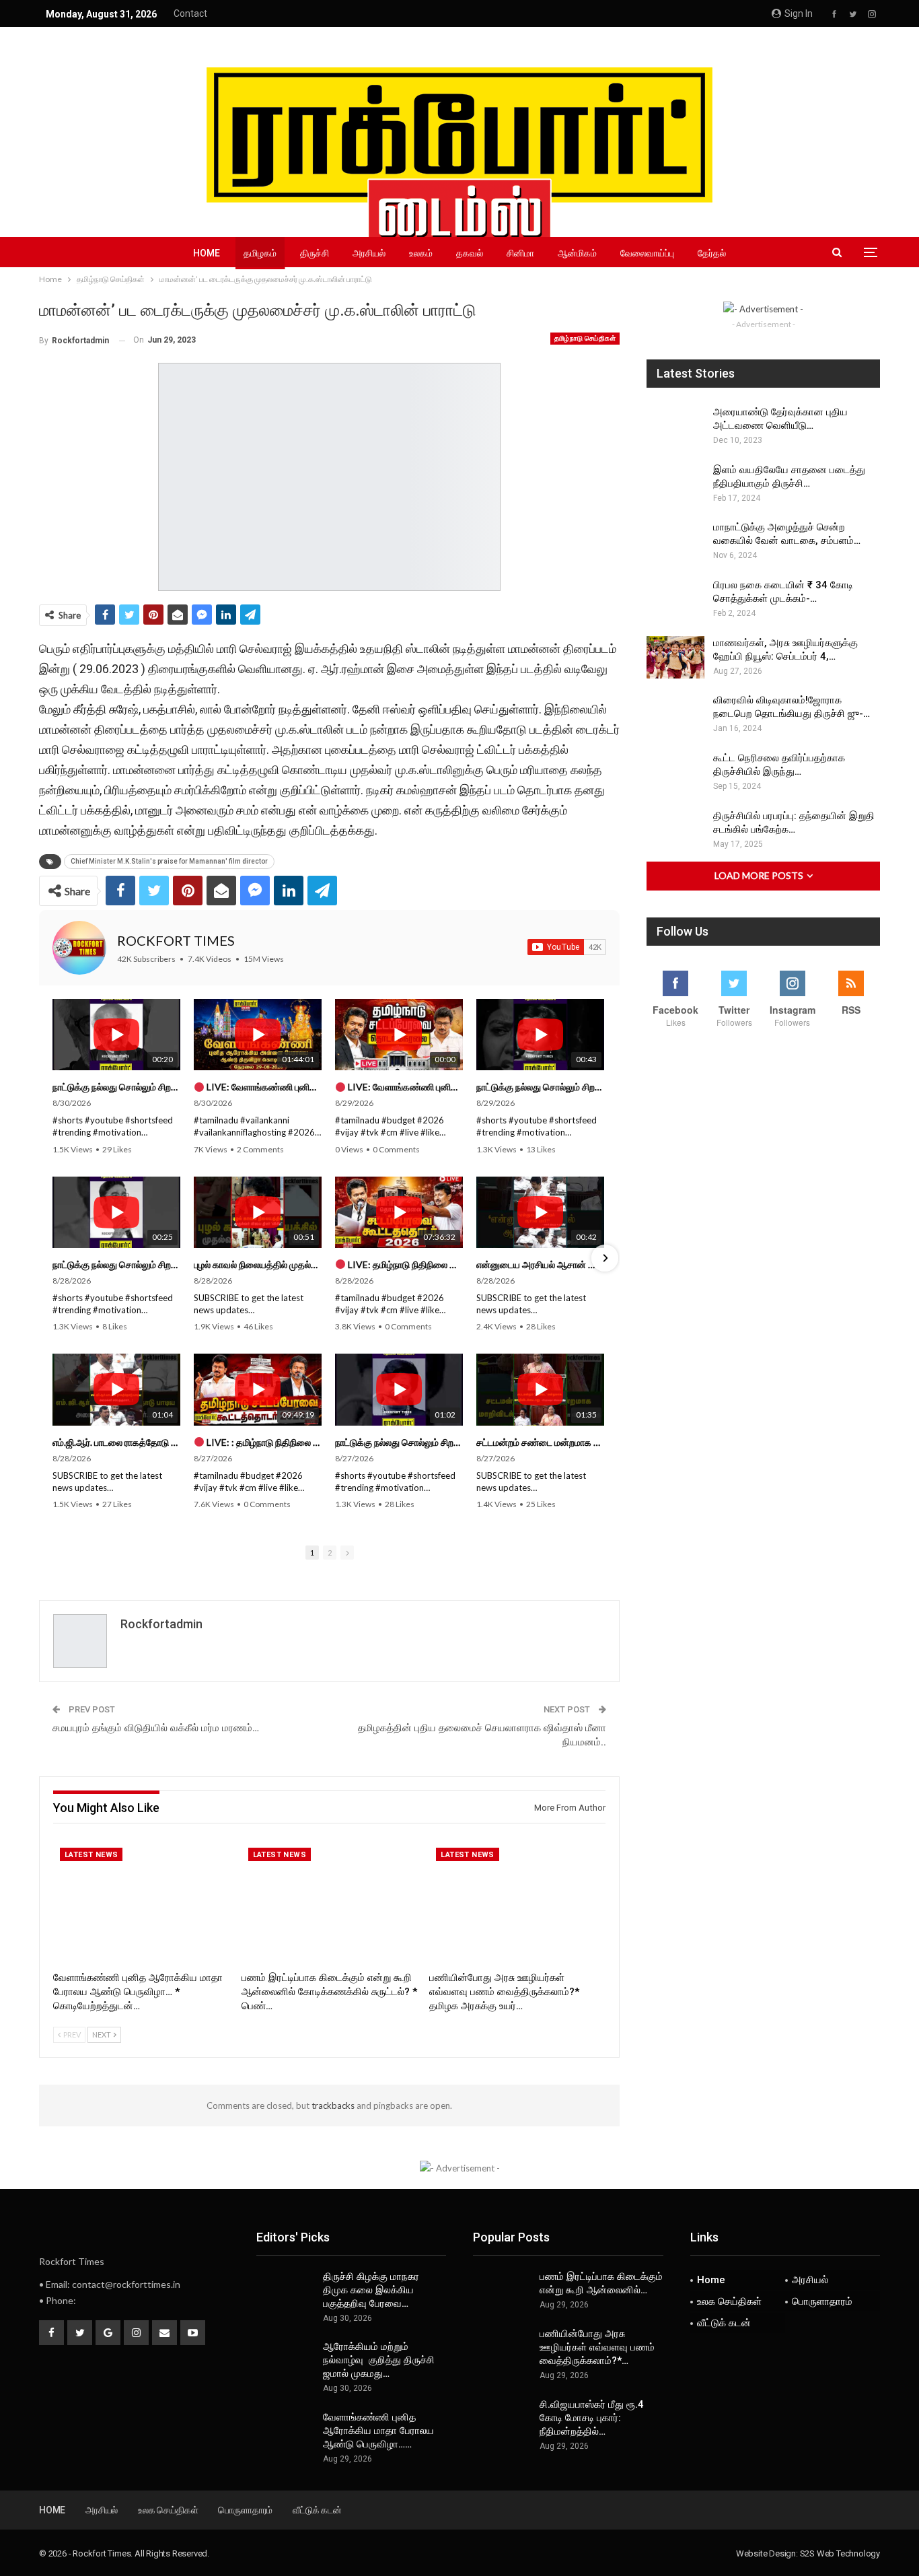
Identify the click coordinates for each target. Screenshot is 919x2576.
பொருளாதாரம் (822, 2301)
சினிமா (520, 253)
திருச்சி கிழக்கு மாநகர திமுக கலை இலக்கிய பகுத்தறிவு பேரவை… (371, 2290)
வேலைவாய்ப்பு (647, 253)
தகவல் (470, 253)
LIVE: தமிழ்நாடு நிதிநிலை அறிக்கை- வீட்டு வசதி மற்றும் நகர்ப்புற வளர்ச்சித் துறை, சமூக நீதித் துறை (404, 1264)
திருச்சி (315, 253)
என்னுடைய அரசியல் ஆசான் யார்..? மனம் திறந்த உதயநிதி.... (540, 1264)
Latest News (91, 1855)
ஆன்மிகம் (577, 253)
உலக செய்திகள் (729, 2301)
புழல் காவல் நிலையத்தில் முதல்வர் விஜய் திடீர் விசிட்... (258, 1264)
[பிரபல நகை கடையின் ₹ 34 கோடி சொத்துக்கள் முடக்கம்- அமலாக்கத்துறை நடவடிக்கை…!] (675, 600)
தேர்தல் (712, 253)
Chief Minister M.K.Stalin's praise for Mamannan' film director (169, 861)
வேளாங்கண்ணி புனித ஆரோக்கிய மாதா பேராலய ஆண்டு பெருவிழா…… (378, 2431)
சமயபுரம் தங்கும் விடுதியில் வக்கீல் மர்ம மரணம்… (156, 1728)
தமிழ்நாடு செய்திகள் (585, 338)
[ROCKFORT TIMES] (79, 948)
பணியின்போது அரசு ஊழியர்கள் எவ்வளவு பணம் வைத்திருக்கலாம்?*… (597, 2347)
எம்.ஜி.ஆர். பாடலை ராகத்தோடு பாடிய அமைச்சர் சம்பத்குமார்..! (116, 1442)
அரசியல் (369, 253)
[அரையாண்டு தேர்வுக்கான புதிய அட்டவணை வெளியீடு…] (675, 427)
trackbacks (333, 2105)
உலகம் (421, 253)
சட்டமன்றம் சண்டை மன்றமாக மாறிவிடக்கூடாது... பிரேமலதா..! (540, 1442)
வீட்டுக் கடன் (724, 2323)
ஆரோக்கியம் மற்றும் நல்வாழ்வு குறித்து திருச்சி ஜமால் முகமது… (379, 2360)
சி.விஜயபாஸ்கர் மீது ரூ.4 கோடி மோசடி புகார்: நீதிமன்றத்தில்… (592, 2418)
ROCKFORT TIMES (176, 940)
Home (207, 253)
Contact (190, 13)
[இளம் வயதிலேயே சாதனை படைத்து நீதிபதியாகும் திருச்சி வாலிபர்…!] (675, 485)
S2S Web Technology (840, 2553)
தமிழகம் (260, 253)
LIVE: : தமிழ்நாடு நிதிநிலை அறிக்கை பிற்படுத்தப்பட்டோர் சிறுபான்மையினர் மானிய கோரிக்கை (263, 1442)
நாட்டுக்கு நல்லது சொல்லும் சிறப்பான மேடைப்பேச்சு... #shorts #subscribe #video (116, 1087)
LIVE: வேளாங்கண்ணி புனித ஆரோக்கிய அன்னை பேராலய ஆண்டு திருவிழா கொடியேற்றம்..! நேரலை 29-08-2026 (263, 1087)
